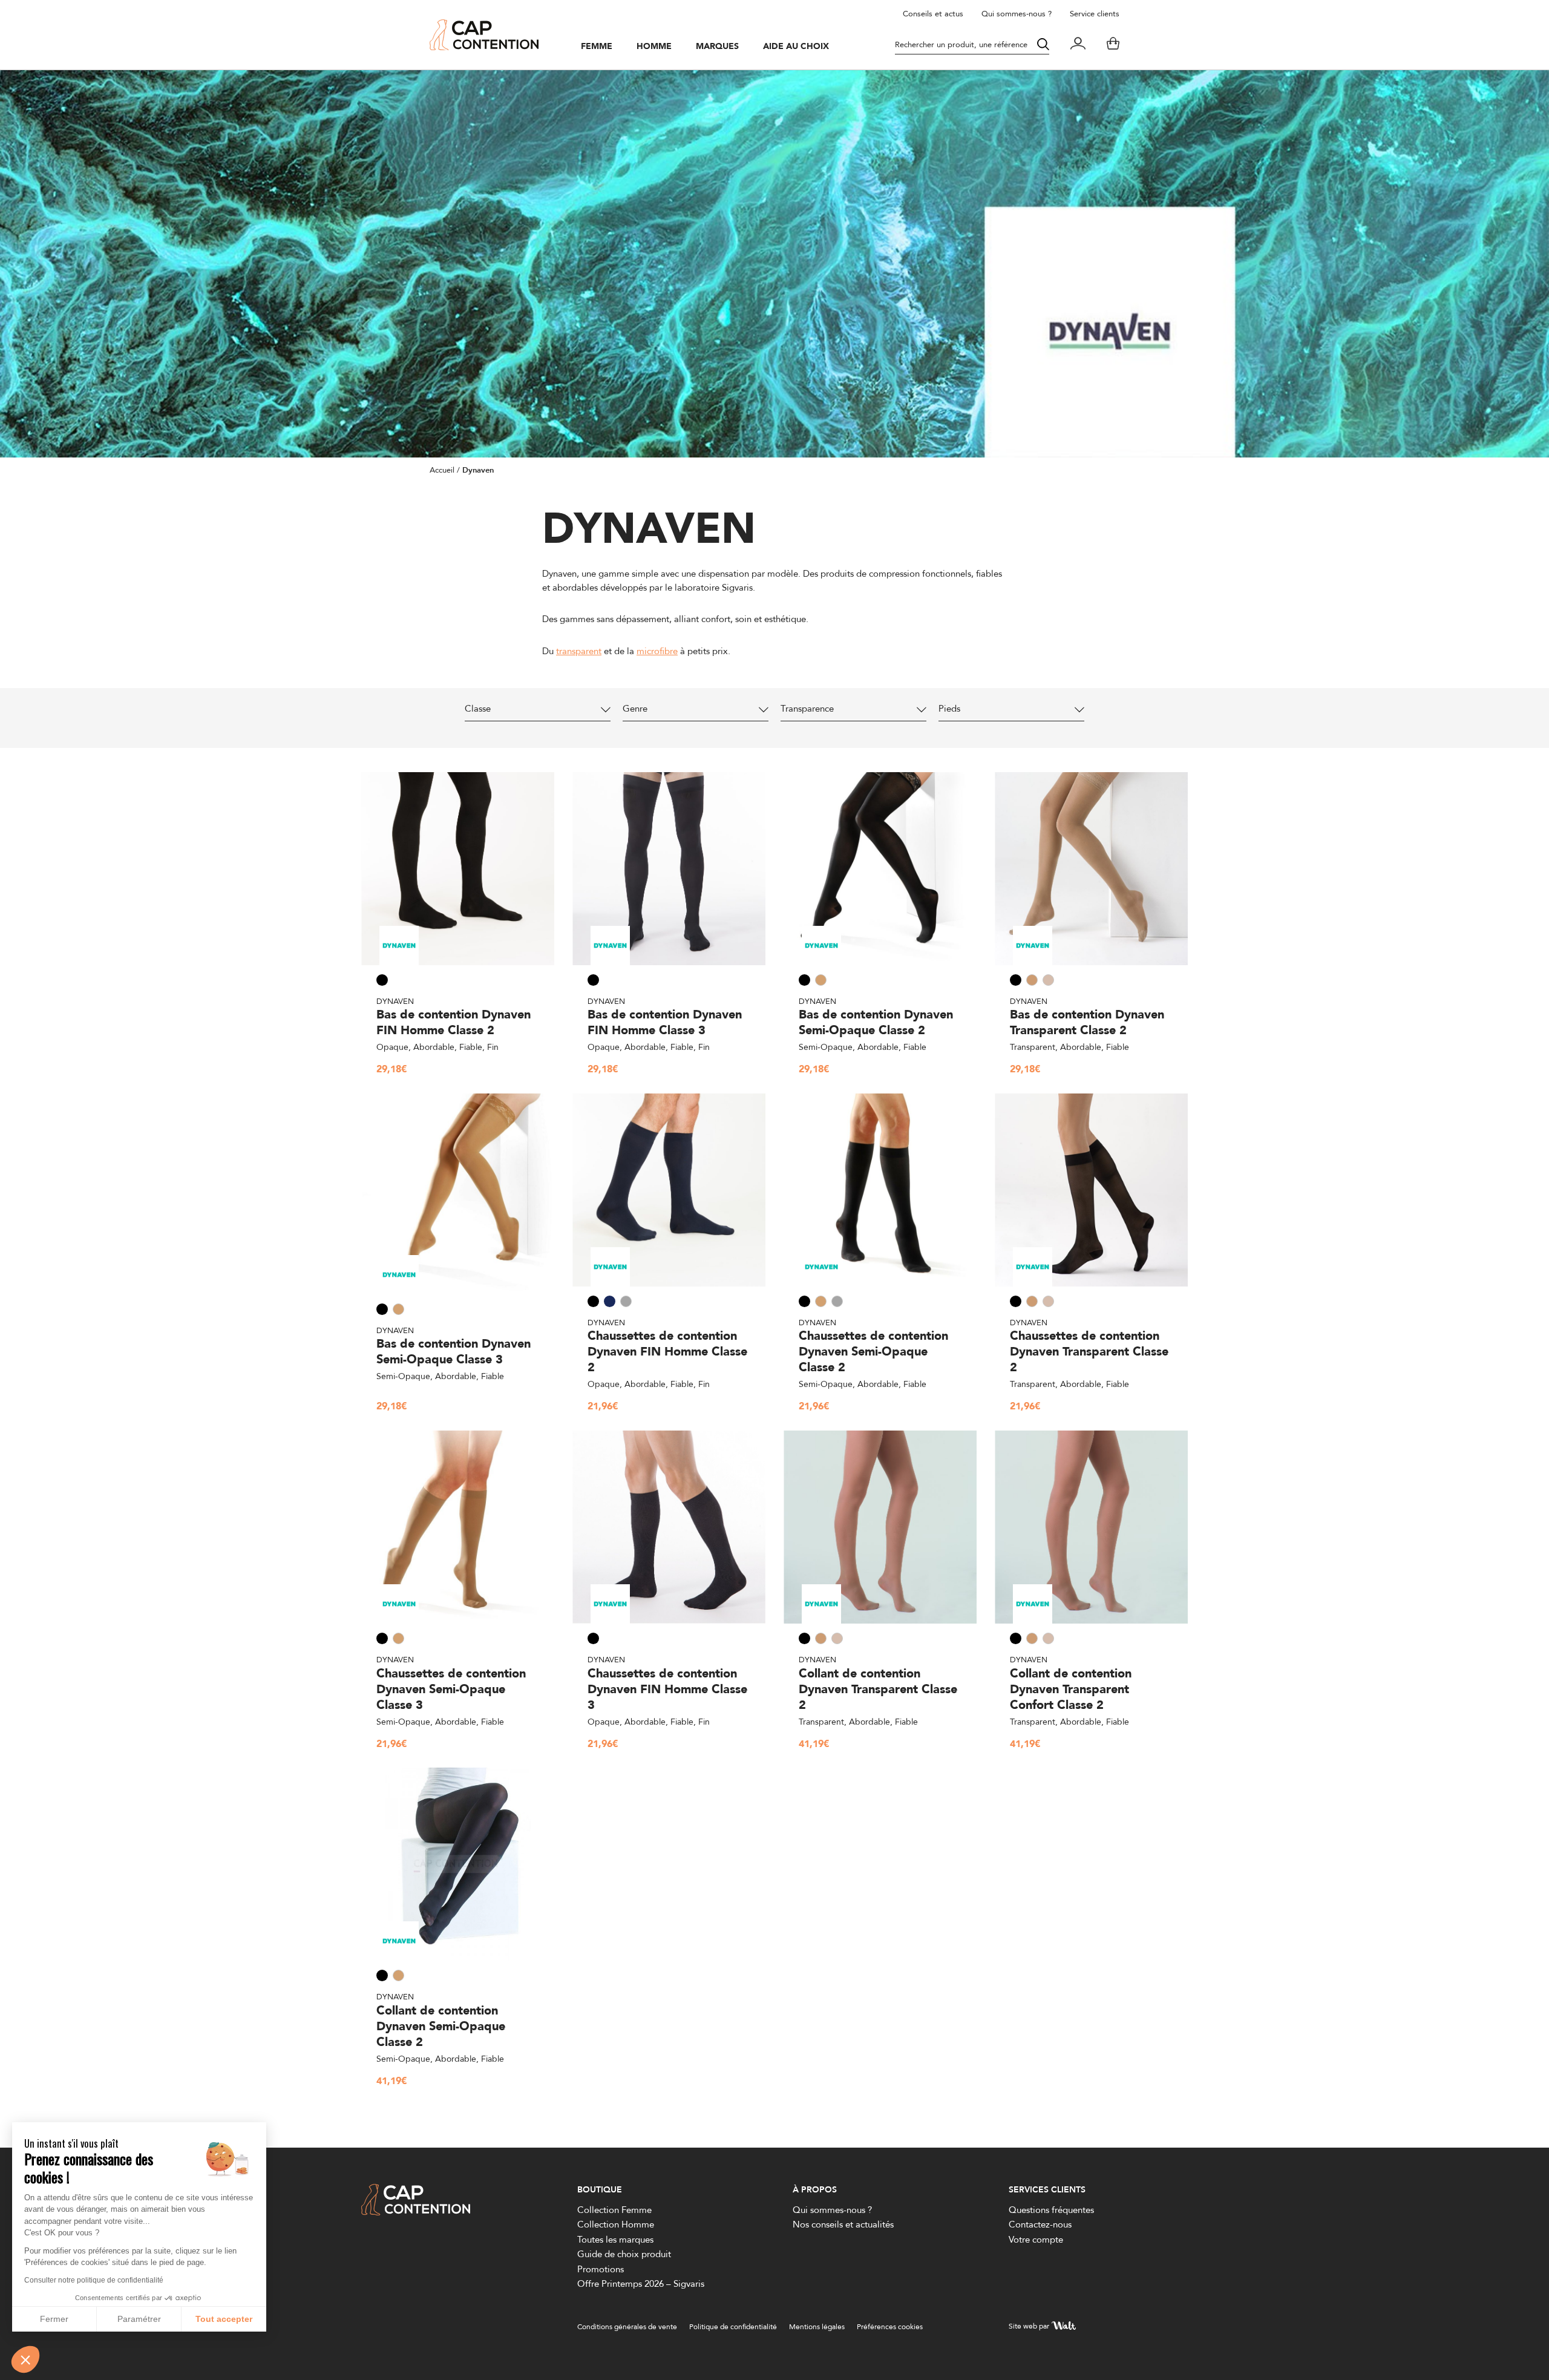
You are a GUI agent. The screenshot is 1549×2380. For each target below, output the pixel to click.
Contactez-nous (1040, 2224)
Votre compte (1036, 2239)
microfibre (657, 651)
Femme (597, 47)
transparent (579, 651)
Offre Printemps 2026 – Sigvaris (641, 2283)
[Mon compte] (1078, 45)
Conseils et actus (933, 13)
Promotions (601, 2269)
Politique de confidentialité (733, 2326)
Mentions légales (817, 2326)
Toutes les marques (615, 2239)
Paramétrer (139, 2319)
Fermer (54, 2319)
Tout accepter (224, 2319)
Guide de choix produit (624, 2254)
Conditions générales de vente (627, 2326)
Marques (717, 47)
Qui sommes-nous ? (1017, 13)
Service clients (1095, 13)
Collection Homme (616, 2224)
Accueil (442, 470)
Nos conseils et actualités (843, 2224)
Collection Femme (614, 2210)
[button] (25, 2359)
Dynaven (395, 1001)
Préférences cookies (890, 2326)
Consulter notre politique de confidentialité (94, 2280)
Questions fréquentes (1051, 2210)
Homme (654, 47)
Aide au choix (796, 47)
